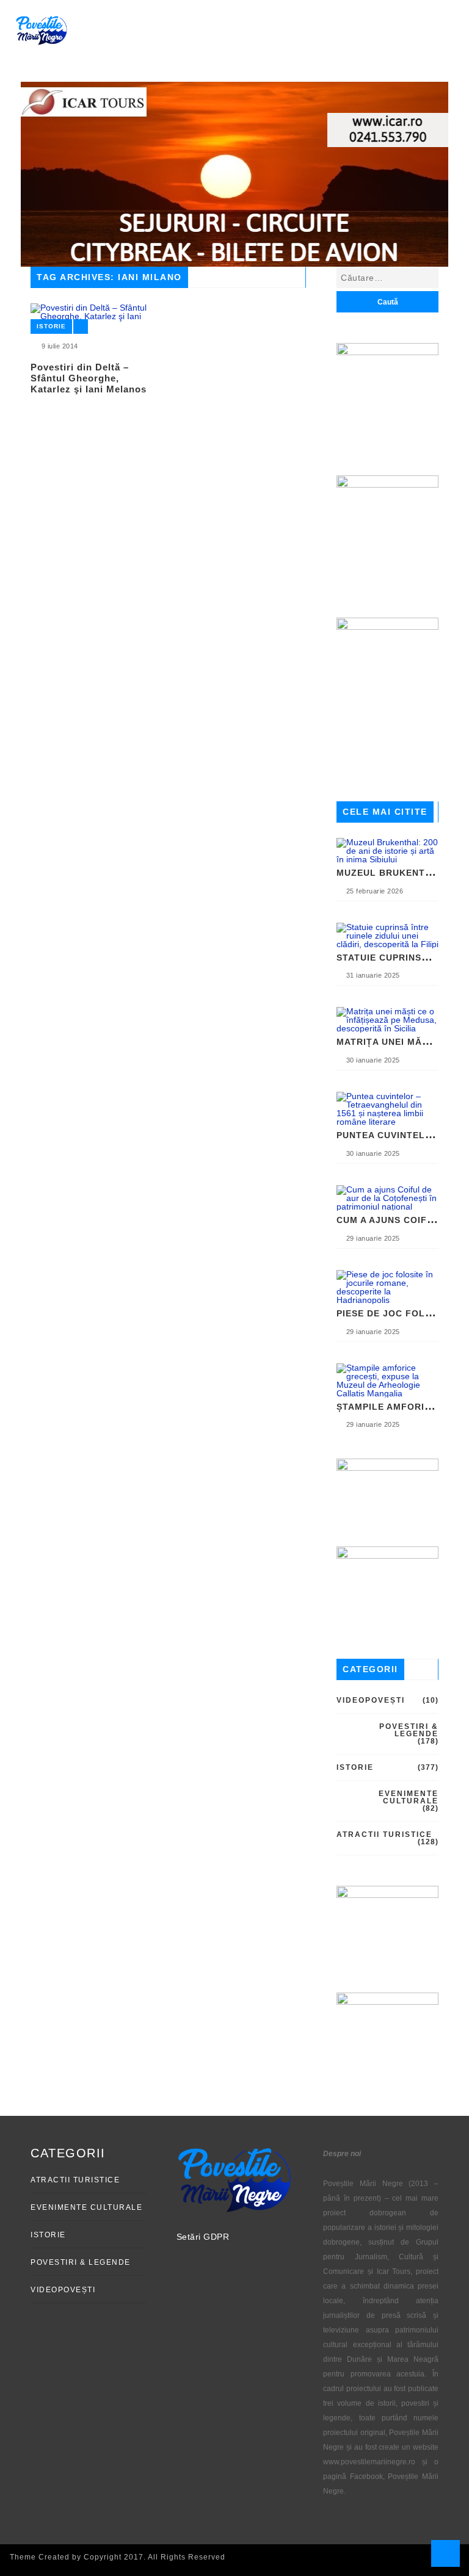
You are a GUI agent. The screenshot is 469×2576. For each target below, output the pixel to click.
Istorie (51, 326)
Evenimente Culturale (409, 1797)
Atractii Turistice (384, 1835)
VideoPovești (371, 1700)
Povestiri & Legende (409, 1730)
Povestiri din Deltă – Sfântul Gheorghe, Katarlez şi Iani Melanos (89, 378)
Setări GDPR (203, 2237)
